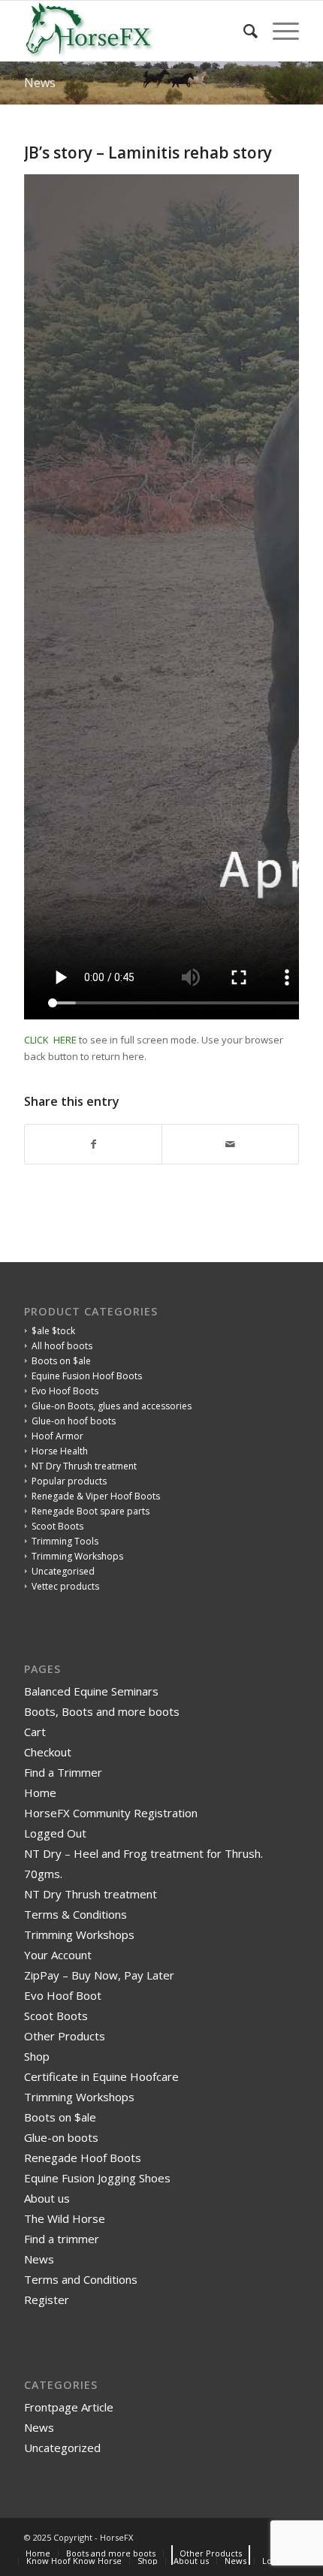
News (40, 83)
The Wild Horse (65, 2218)
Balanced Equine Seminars (91, 1691)
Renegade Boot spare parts (91, 1511)
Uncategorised (63, 1571)
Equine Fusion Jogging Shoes (97, 2178)
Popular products (69, 1481)
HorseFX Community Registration (111, 1813)
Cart (35, 1732)
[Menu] (278, 31)
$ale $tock (53, 1331)
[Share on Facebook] (93, 1144)
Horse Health (60, 1451)
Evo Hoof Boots (65, 1391)
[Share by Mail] (230, 1144)
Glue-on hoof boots (74, 1421)
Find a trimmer (62, 2239)
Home (40, 1792)
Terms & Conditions (75, 1914)
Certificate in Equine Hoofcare (101, 2076)
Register (47, 2300)
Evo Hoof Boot (63, 1995)
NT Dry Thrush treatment (84, 1466)
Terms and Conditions (81, 2279)
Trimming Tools (65, 1541)
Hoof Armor (57, 1436)
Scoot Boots (57, 1526)
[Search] (243, 31)
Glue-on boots (61, 2137)
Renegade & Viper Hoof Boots (96, 1496)
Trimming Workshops (77, 1556)
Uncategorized (62, 2448)
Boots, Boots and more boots (102, 1711)
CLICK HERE (50, 1040)
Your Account (58, 1955)
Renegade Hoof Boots (83, 2158)
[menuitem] (243, 31)
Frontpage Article (69, 2407)
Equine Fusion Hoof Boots (87, 1376)
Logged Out (55, 1833)
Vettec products (65, 1586)
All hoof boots (62, 1346)
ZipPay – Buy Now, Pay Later (99, 1975)
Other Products (65, 2036)
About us (47, 2198)
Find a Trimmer (63, 1772)
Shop (37, 2056)
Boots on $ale (61, 1361)
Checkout (48, 1752)
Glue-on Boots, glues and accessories (112, 1406)
